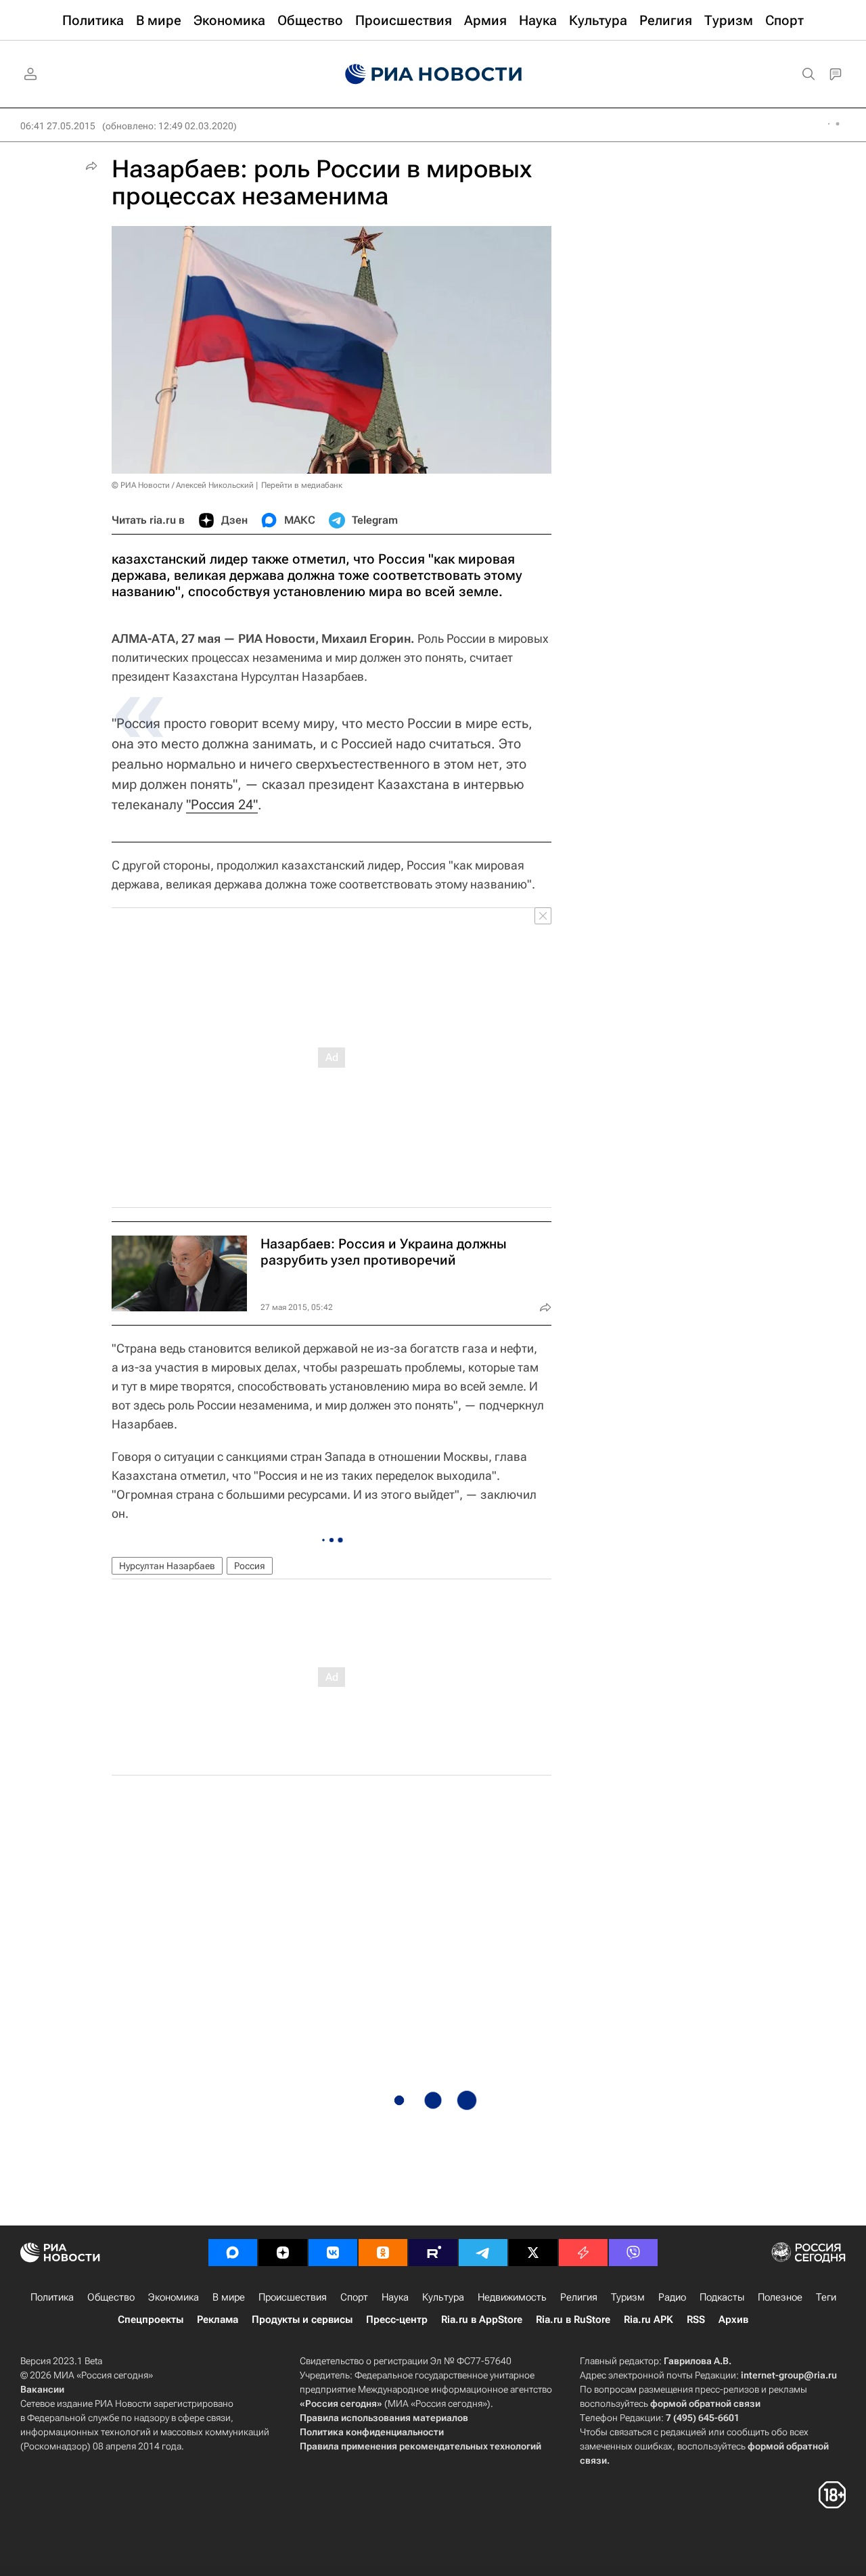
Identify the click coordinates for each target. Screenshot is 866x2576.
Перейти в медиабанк (302, 485)
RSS (696, 2320)
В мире (229, 2297)
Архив (733, 2320)
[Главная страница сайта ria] (433, 74)
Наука (395, 2297)
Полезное (780, 2297)
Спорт (354, 2297)
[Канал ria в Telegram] (483, 2253)
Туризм (628, 2297)
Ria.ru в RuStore (573, 2320)
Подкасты (722, 2297)
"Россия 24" (222, 805)
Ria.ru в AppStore (482, 2320)
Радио (672, 2297)
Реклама (218, 2320)
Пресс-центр (397, 2320)
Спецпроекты (151, 2320)
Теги (826, 2297)
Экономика (174, 2297)
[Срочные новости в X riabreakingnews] (583, 2253)
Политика (52, 2297)
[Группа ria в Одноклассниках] (383, 2253)
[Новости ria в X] (533, 2253)
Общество (111, 2297)
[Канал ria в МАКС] (233, 2253)
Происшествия (293, 2297)
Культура (443, 2297)
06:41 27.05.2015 (58, 126)
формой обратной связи (705, 2403)
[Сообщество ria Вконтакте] (333, 2253)
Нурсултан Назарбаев (167, 1566)
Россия (250, 1566)
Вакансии (42, 2389)
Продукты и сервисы (302, 2320)
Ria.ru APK (648, 2320)
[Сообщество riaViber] (633, 2253)
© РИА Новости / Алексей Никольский (183, 485)
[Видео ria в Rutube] (433, 2253)
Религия (579, 2297)
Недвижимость (512, 2297)
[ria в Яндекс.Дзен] (283, 2253)
